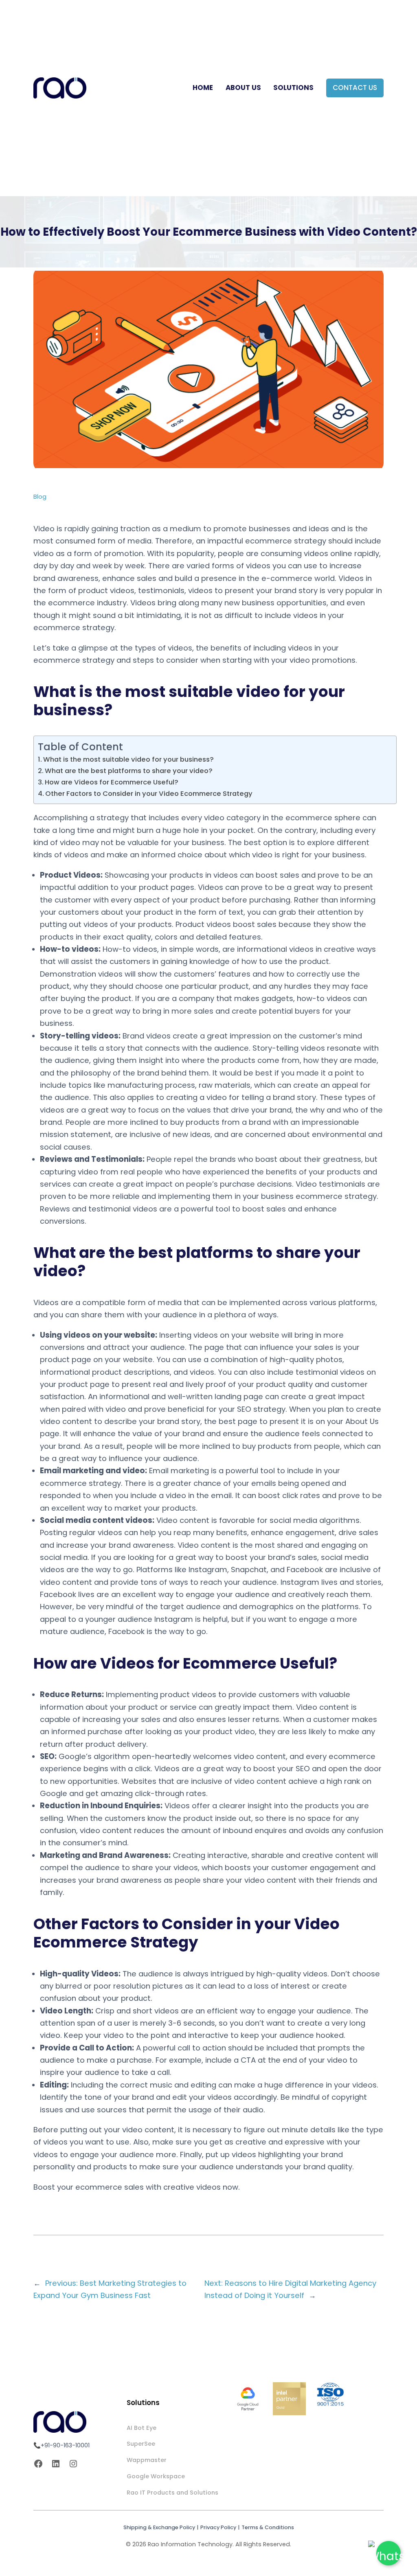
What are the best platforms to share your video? (129, 771)
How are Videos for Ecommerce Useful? (112, 782)
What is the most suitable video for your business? (128, 759)
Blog (40, 497)
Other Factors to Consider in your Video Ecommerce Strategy (149, 794)
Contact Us (355, 88)
